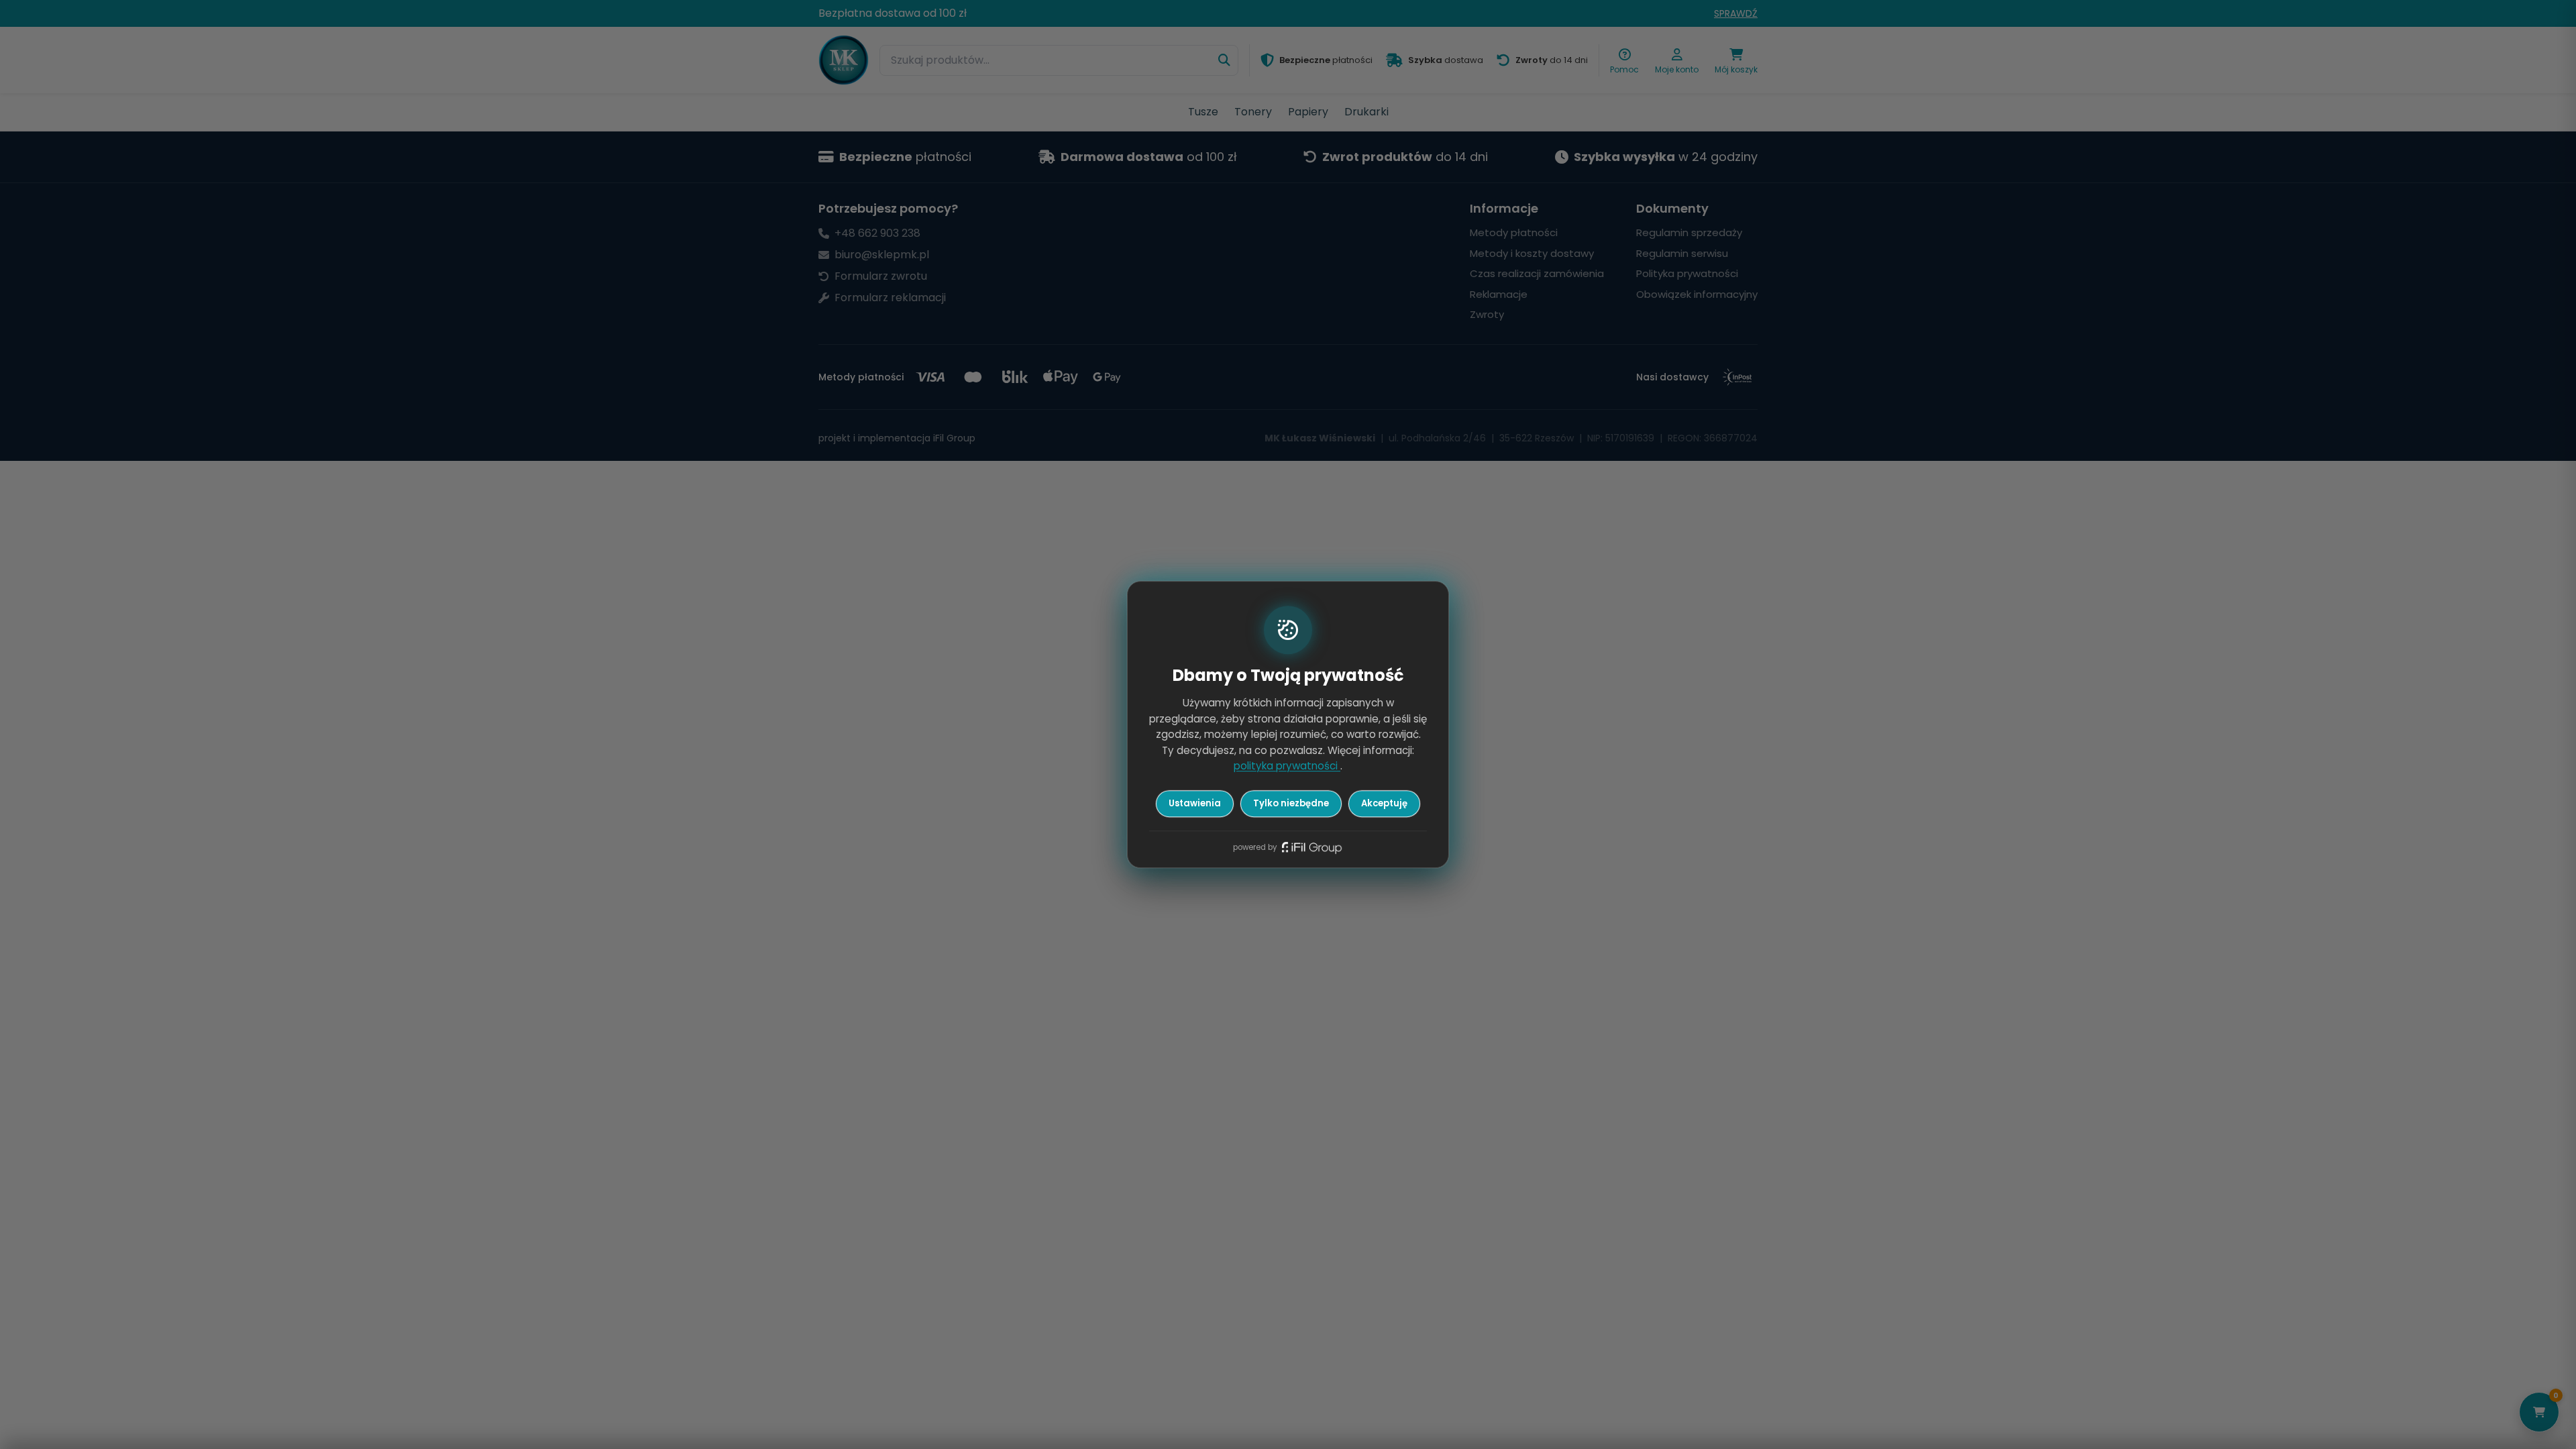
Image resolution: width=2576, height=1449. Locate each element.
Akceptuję (1384, 803)
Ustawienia (1195, 803)
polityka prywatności (1287, 766)
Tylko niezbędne (1291, 803)
